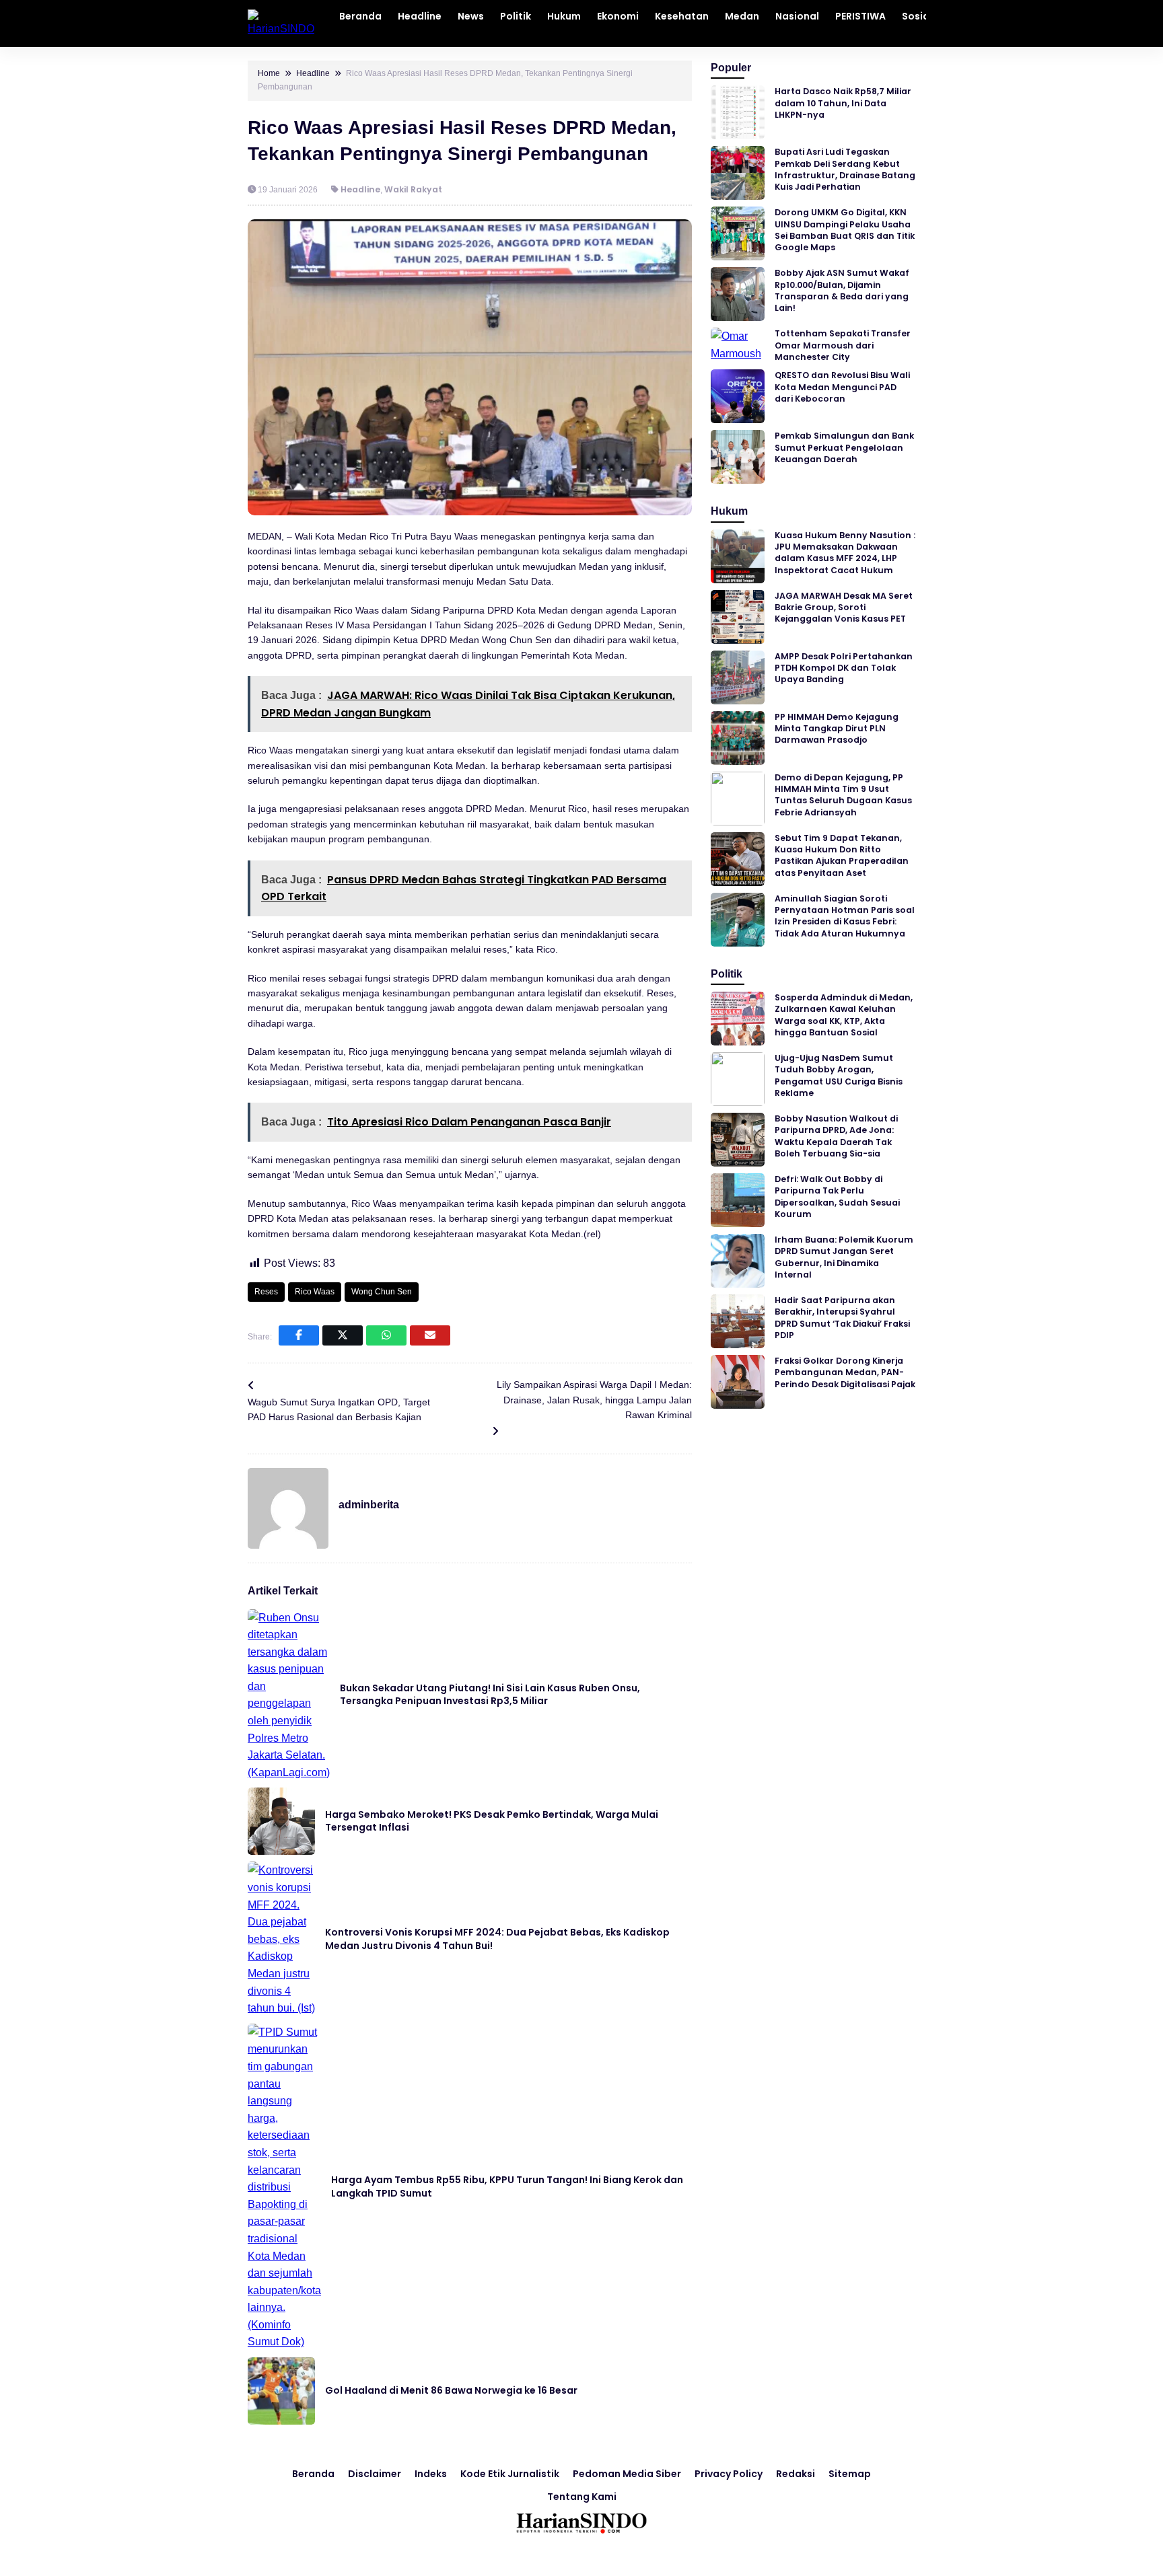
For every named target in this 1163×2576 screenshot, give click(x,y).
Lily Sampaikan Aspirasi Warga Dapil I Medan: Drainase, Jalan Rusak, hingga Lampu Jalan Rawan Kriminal (594, 1400)
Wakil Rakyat (413, 189)
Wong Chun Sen (382, 1292)
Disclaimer (375, 2474)
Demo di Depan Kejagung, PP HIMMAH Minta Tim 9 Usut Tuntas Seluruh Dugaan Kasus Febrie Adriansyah (843, 795)
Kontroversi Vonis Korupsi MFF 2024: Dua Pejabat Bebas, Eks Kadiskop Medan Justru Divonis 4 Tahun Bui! (497, 1939)
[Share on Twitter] (343, 1335)
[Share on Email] (430, 1335)
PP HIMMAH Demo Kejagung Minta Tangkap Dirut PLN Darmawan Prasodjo (837, 729)
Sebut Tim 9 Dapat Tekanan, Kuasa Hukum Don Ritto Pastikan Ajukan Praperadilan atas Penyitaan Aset (842, 855)
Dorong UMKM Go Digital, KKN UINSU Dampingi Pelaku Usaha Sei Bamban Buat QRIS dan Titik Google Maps (845, 230)
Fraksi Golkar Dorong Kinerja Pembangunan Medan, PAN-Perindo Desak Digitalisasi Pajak (845, 1372)
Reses (266, 1292)
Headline (360, 189)
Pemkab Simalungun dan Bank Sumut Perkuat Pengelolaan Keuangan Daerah (844, 447)
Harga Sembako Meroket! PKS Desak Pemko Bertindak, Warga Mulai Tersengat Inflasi (492, 1821)
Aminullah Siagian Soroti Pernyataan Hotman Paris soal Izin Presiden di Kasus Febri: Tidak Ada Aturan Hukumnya (845, 916)
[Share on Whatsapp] (386, 1335)
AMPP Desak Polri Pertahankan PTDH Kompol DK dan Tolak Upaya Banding (844, 668)
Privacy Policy (729, 2474)
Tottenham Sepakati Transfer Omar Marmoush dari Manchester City (843, 345)
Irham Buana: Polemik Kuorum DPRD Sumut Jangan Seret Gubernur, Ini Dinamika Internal (844, 1257)
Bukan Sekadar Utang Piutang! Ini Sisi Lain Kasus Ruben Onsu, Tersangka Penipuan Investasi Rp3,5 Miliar (490, 1695)
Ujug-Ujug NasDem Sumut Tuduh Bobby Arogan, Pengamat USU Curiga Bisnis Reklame (839, 1075)
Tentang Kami (582, 2497)
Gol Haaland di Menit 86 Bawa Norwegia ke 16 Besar (451, 2390)
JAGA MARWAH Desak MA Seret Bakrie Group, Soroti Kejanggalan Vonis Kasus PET (844, 608)
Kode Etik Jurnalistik (510, 2474)
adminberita (369, 1505)
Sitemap (850, 2474)
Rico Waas (315, 1292)
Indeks (431, 2474)
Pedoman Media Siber (627, 2474)
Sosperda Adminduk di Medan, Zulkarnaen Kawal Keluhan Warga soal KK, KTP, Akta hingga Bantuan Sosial (844, 1015)
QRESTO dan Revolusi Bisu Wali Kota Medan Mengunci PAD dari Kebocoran (842, 387)
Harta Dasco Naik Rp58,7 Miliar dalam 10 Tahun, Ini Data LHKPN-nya (843, 103)
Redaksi (796, 2474)
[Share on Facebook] (299, 1335)
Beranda (313, 2474)
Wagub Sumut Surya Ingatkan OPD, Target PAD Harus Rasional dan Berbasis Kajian (339, 1409)
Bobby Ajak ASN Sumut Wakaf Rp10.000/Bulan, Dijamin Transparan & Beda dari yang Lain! (842, 290)
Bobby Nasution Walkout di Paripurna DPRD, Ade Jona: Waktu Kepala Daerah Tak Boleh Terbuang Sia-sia (836, 1136)
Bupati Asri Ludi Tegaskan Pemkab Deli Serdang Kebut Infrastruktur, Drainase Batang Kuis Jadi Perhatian (845, 169)
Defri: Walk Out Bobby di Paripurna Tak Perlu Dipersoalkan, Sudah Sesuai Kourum (837, 1197)
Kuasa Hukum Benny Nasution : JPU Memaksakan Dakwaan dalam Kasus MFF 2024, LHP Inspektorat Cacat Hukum (845, 553)
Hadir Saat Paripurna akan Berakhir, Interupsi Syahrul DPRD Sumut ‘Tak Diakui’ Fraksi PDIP (842, 1318)
